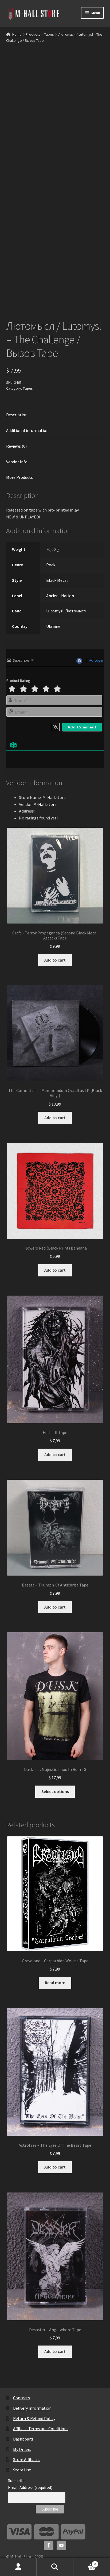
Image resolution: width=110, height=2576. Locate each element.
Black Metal (57, 580)
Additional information (27, 430)
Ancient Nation (60, 596)
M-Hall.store (45, 804)
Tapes (49, 34)
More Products (19, 477)
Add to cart (55, 960)
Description (17, 415)
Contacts (21, 2398)
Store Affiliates (27, 2459)
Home (17, 34)
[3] (35, 689)
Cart (85, 2562)
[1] (12, 689)
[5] (57, 689)
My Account (18, 2567)
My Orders (22, 2449)
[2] (23, 689)
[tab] (55, 415)
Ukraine (53, 626)
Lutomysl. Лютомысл (66, 611)
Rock (51, 565)
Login (98, 660)
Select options (55, 1791)
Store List (22, 2470)
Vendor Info (17, 462)
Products (33, 34)
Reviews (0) (16, 446)
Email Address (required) (30, 2487)
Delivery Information (32, 2408)
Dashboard (23, 2439)
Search (55, 2567)
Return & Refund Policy (34, 2418)
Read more (55, 1983)
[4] (46, 689)
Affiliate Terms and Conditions (41, 2429)
